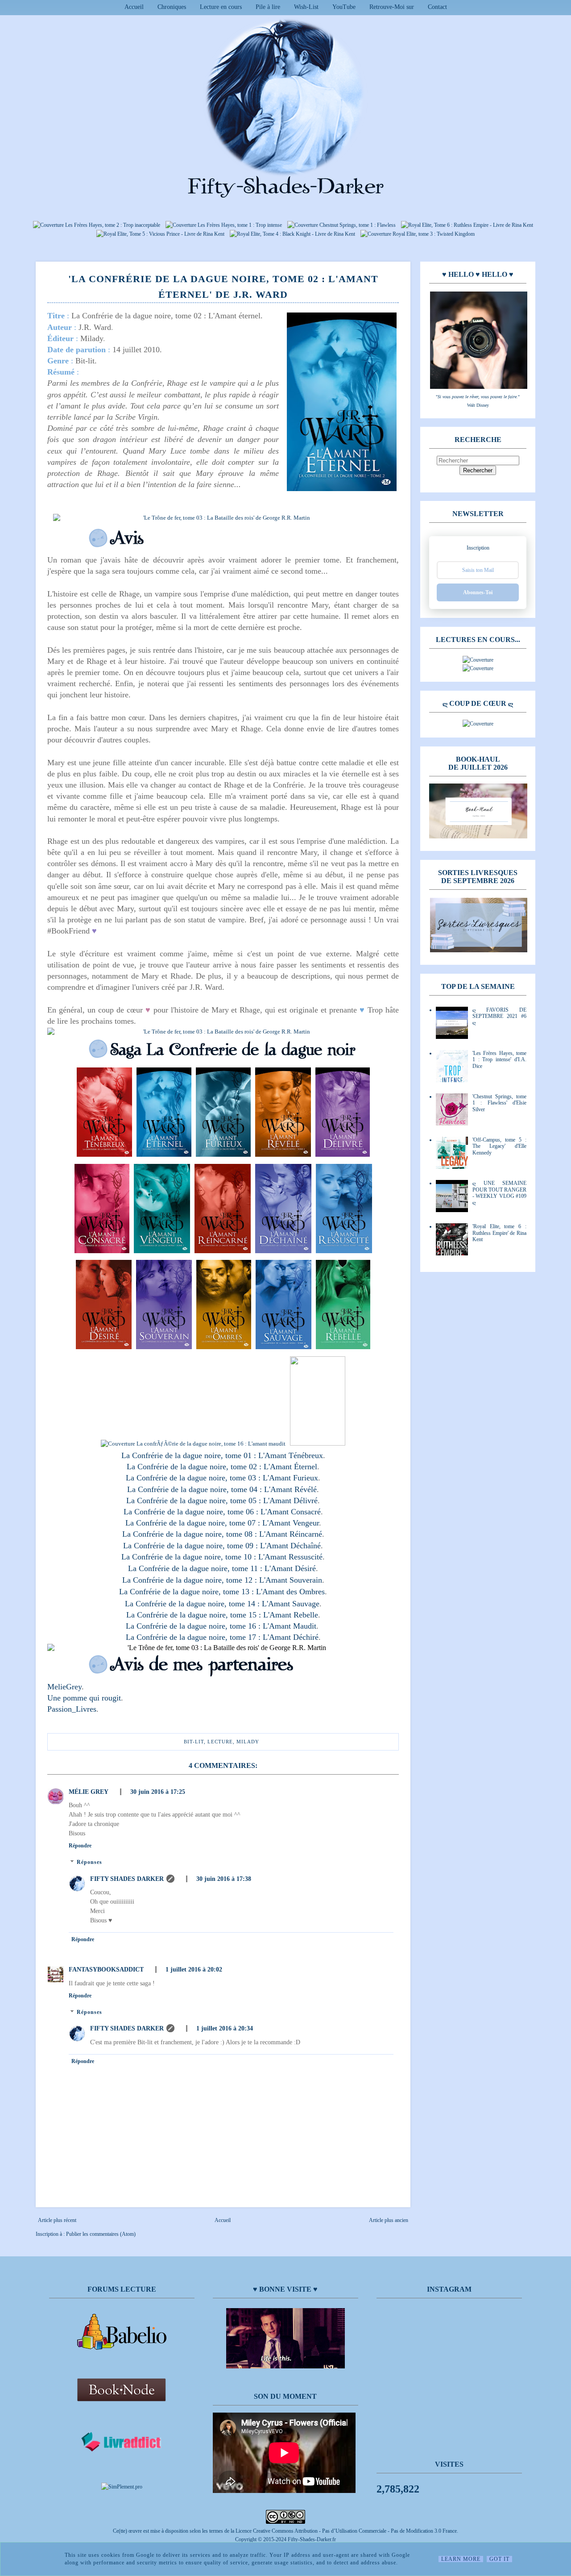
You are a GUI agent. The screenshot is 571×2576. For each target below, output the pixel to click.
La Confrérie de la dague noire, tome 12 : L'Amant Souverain (222, 1580)
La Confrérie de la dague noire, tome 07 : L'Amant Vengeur (222, 1523)
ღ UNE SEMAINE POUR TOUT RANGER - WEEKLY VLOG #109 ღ (499, 1193)
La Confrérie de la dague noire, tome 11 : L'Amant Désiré (222, 1568)
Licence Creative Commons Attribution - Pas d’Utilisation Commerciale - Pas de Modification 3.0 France (346, 2531)
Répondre (80, 1846)
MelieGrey (64, 1687)
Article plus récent (57, 2220)
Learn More (461, 2559)
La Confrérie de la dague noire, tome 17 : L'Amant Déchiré (222, 1637)
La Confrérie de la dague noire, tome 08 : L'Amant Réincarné (222, 1534)
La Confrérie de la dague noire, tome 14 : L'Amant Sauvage (222, 1604)
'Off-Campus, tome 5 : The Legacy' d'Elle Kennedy (499, 1146)
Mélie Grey (89, 1792)
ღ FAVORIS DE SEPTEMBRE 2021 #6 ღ (499, 1016)
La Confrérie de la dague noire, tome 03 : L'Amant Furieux (222, 1478)
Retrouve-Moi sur (392, 7)
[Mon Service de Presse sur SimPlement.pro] (122, 2487)
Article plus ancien (389, 2220)
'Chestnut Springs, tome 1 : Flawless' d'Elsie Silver (499, 1103)
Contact (437, 7)
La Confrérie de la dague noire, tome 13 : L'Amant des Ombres (222, 1592)
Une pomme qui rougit (84, 1698)
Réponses (89, 1863)
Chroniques (172, 7)
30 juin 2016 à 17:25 (158, 1792)
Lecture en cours (221, 7)
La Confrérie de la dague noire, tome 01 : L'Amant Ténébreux (222, 1455)
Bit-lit (194, 1742)
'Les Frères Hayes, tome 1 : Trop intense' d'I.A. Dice (499, 1060)
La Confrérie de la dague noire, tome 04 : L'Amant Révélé (222, 1489)
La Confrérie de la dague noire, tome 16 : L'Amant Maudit (221, 1626)
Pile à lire (268, 7)
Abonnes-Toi (478, 592)
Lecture (220, 1742)
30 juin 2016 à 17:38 (224, 1879)
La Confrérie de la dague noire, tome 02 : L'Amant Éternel (222, 1467)
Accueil (134, 7)
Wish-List (306, 7)
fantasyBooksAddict (106, 1970)
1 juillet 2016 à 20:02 (194, 1970)
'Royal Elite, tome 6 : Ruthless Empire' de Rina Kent (499, 1233)
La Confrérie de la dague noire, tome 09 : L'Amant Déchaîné (222, 1546)
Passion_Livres (72, 1709)
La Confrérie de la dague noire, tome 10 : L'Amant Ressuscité (222, 1557)
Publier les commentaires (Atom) (101, 2234)
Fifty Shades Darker (127, 1879)
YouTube (344, 7)
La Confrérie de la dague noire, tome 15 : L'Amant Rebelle (222, 1615)
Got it (499, 2559)
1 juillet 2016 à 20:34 (225, 2028)
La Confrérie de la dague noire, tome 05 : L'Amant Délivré (222, 1501)
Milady (248, 1742)
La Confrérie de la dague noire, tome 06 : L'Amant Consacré (222, 1512)
